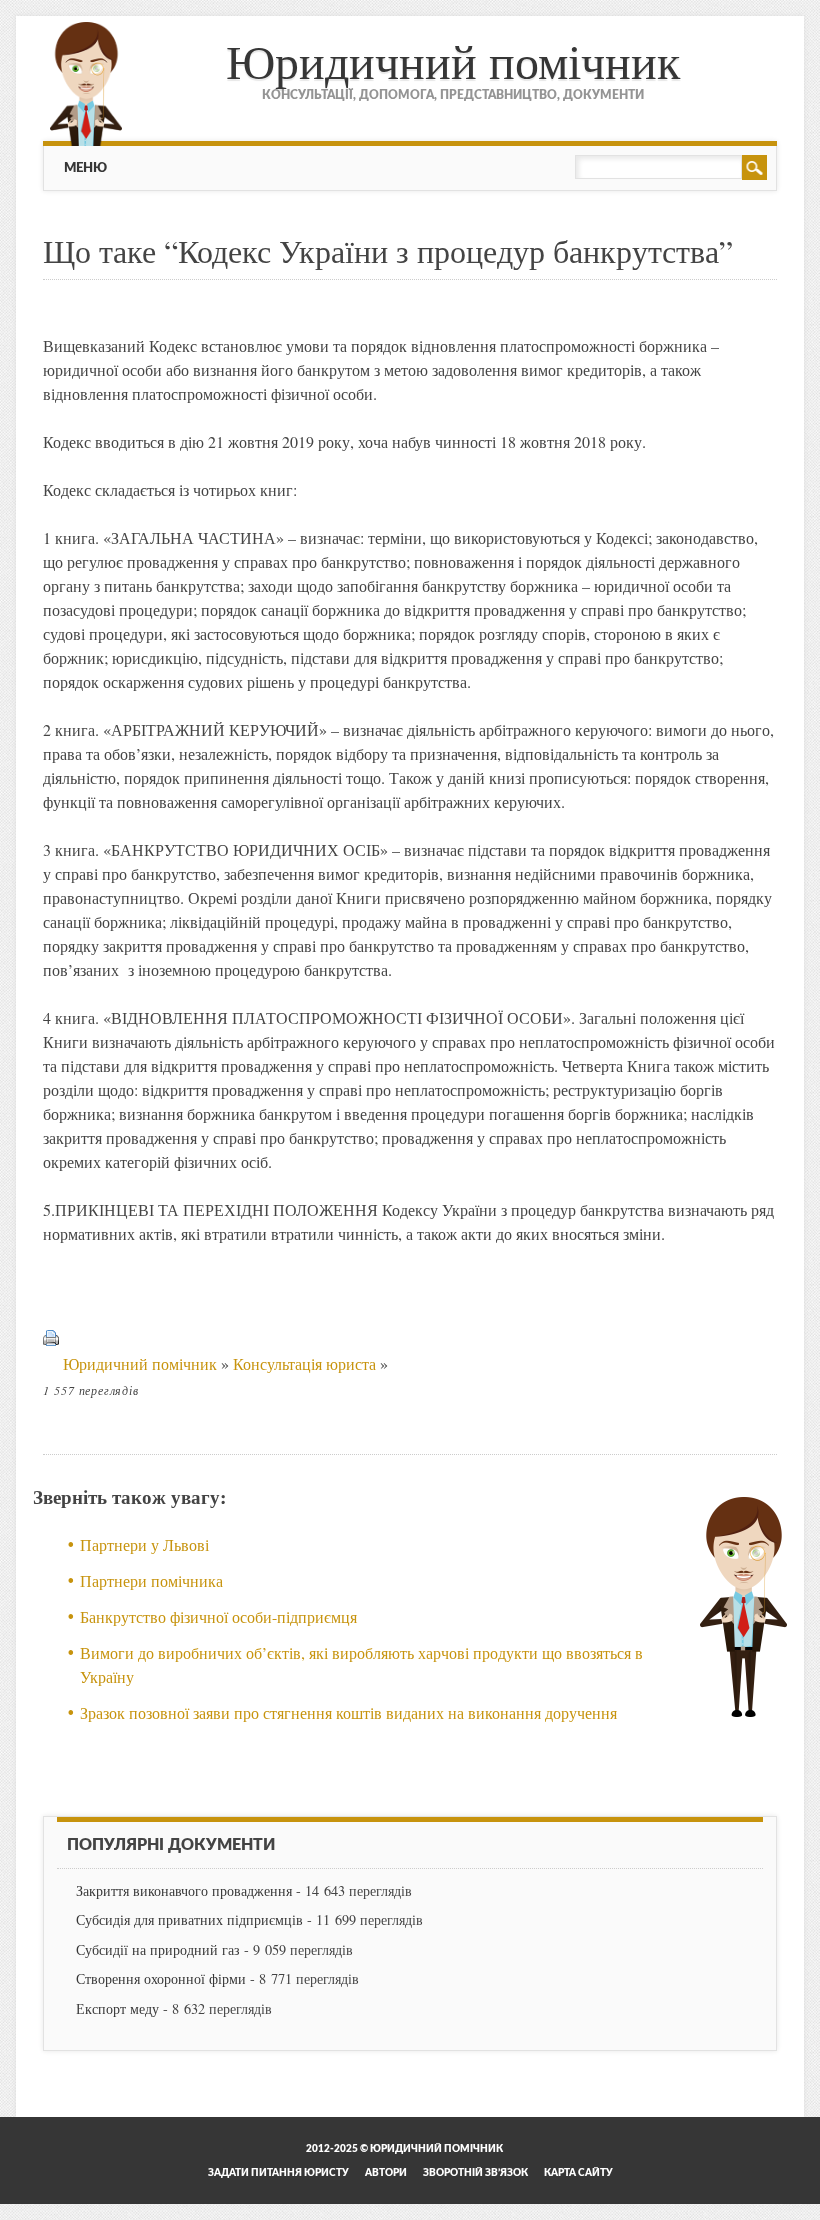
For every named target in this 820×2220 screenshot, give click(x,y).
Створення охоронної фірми (161, 1978)
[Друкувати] (51, 1363)
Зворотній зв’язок (475, 2173)
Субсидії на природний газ (158, 1949)
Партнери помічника (151, 1580)
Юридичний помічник (453, 60)
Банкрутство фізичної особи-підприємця (218, 1616)
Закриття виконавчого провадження (184, 1890)
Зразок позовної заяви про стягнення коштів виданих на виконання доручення (348, 1712)
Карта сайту (578, 2173)
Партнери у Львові (144, 1544)
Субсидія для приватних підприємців (189, 1919)
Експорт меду (117, 2008)
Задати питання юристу (278, 2173)
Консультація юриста (304, 1363)
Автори (386, 2173)
